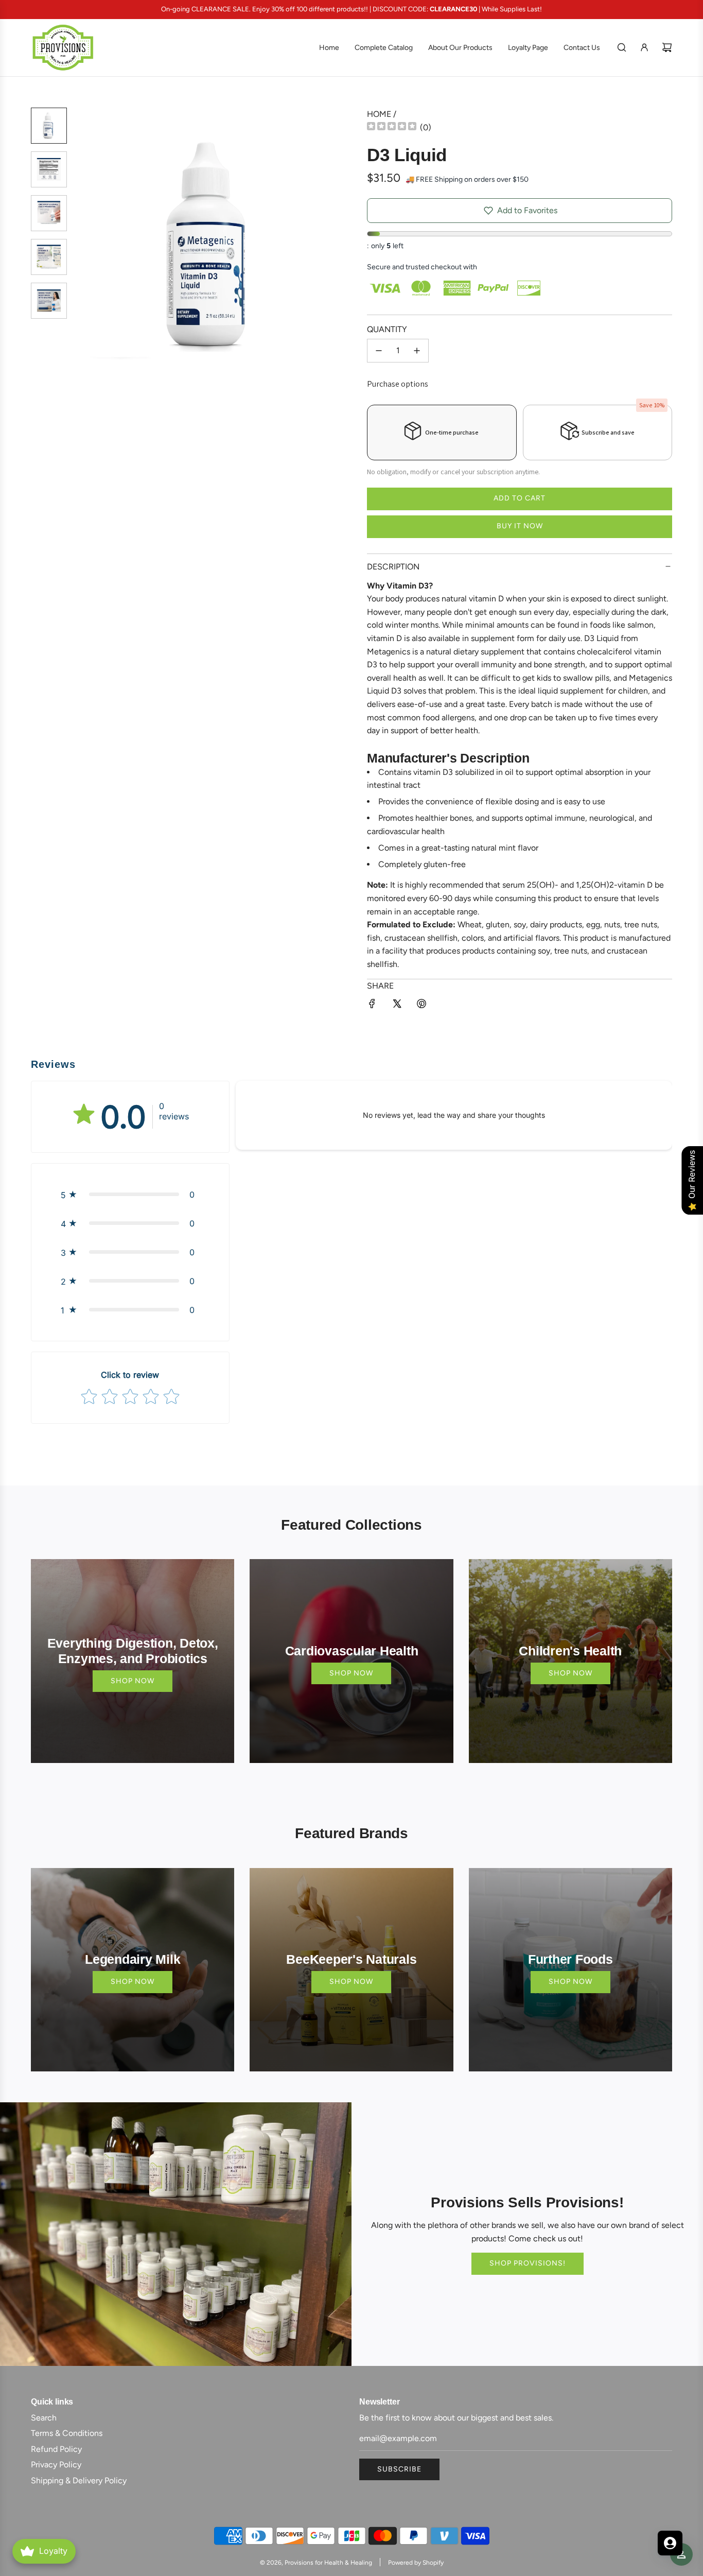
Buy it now (520, 526)
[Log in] (644, 47)
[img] (392, 127)
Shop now (133, 1681)
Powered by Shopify (416, 2563)
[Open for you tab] (670, 2543)
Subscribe (399, 2469)
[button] (88, 246)
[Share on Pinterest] (421, 1006)
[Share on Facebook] (372, 1006)
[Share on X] (397, 1006)
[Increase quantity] (417, 351)
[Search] (622, 47)
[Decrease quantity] (379, 351)
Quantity (387, 329)
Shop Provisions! (528, 2263)
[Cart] (667, 47)
